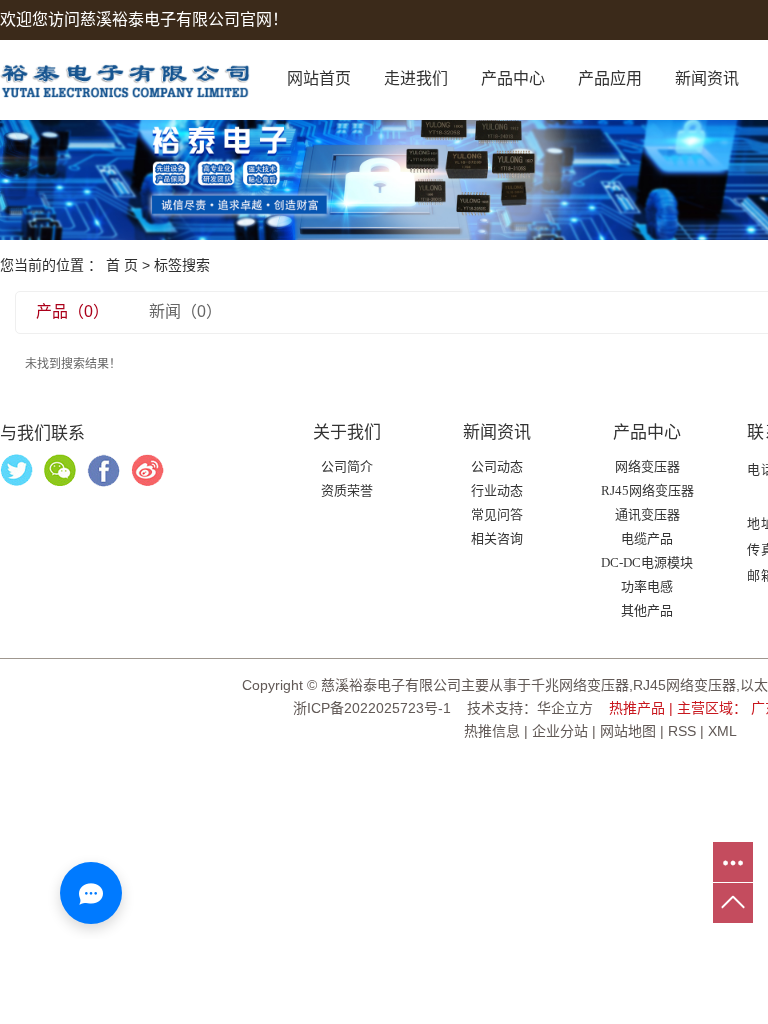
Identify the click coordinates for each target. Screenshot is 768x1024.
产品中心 (513, 78)
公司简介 (347, 466)
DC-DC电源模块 (647, 562)
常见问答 (497, 514)
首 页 (122, 265)
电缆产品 (647, 538)
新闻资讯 (707, 78)
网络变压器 (647, 466)
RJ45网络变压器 (647, 490)
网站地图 (628, 731)
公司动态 (497, 466)
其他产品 (647, 610)
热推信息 (492, 731)
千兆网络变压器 (580, 685)
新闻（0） (185, 311)
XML (722, 731)
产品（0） (72, 311)
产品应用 (610, 78)
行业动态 (497, 490)
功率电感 (647, 586)
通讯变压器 (647, 514)
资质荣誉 (347, 490)
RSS (682, 731)
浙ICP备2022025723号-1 (372, 708)
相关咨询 (497, 538)
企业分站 (560, 731)
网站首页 (319, 78)
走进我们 (416, 78)
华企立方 (565, 708)
